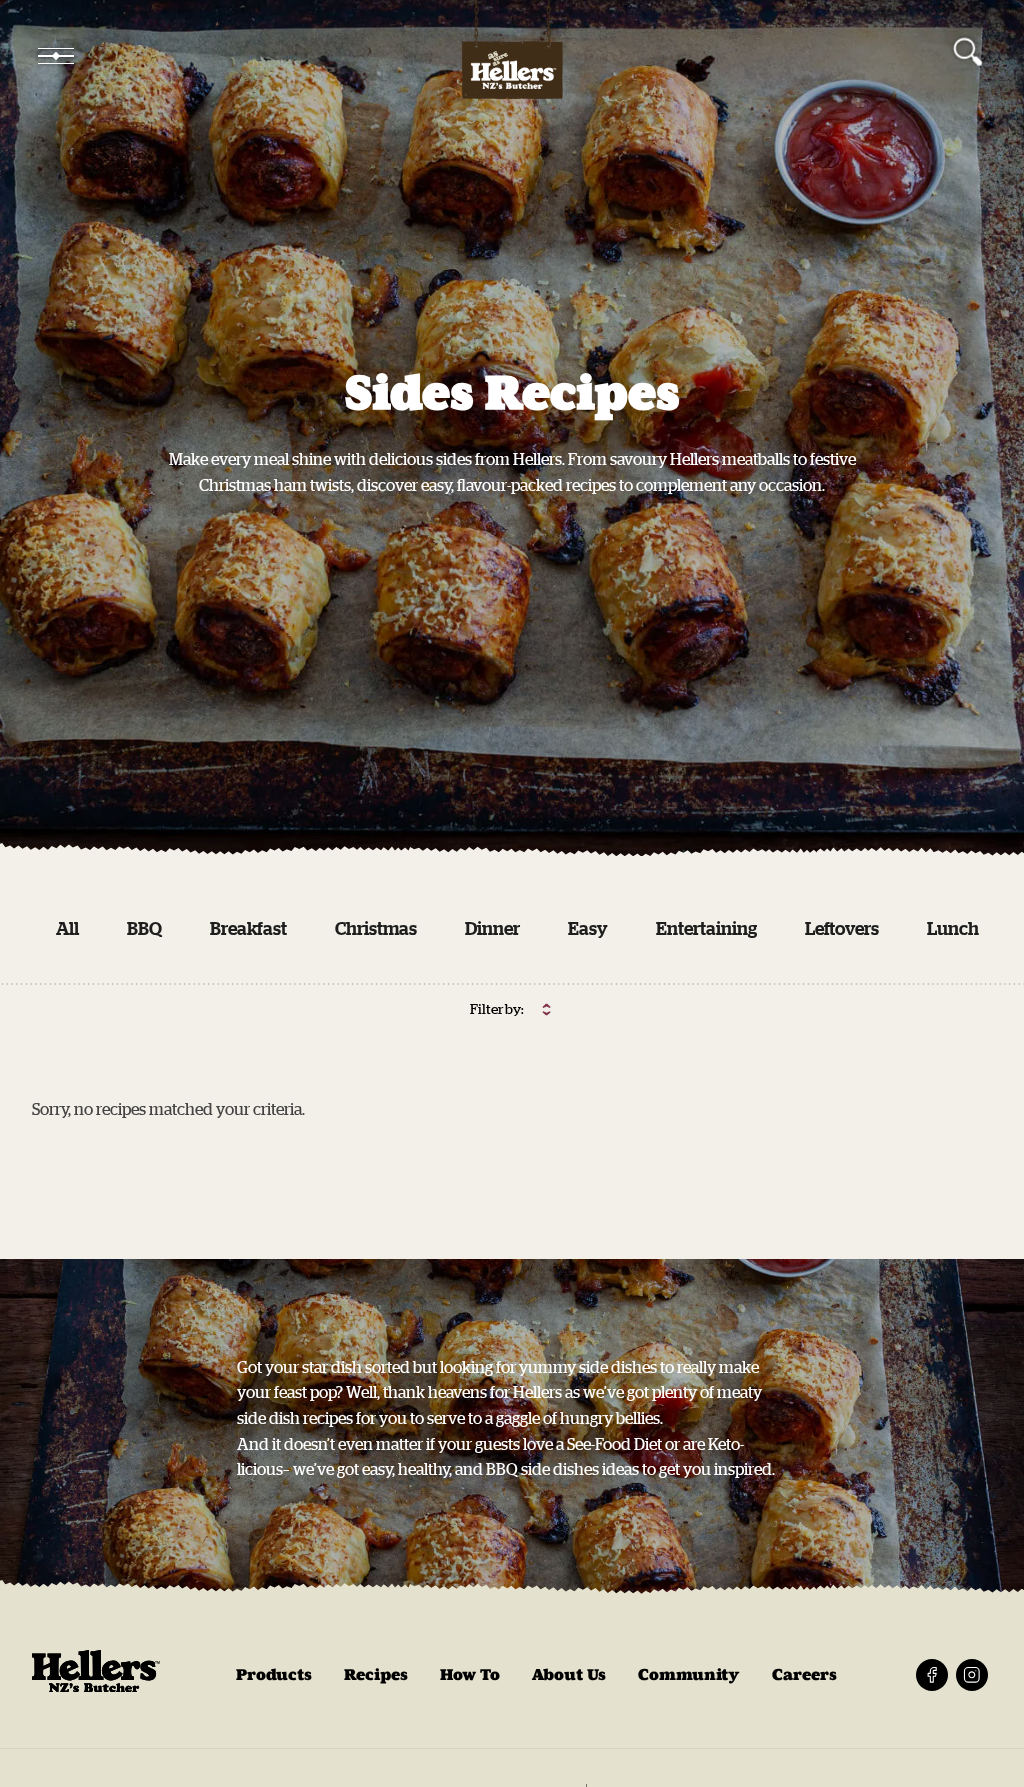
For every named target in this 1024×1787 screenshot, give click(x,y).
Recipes (376, 1674)
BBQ (144, 928)
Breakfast (248, 928)
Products (274, 1674)
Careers (804, 1674)
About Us (569, 1674)
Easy (588, 928)
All (67, 928)
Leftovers (842, 928)
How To (470, 1674)
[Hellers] (512, 56)
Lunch (953, 928)
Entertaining (706, 928)
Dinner (492, 928)
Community (689, 1674)
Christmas (376, 928)
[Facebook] (932, 1675)
